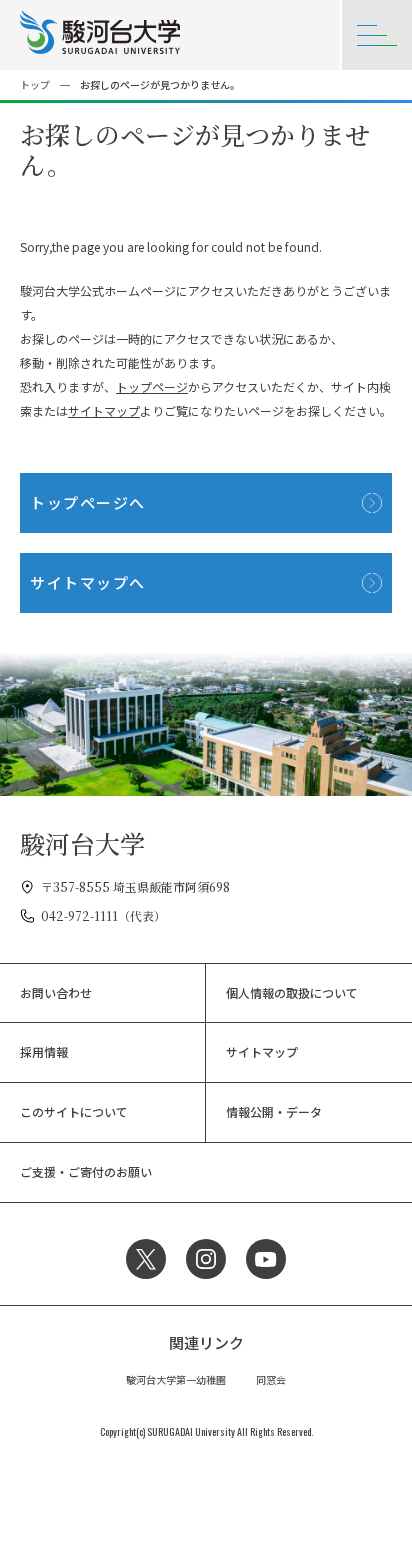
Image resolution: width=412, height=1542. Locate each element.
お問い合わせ (56, 992)
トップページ (152, 386)
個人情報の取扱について (292, 992)
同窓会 (271, 1379)
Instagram (206, 1259)
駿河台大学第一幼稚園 (176, 1379)
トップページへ (88, 502)
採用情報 (44, 1051)
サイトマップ (104, 410)
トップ (35, 84)
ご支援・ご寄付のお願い (86, 1171)
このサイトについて (74, 1111)
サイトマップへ (88, 582)
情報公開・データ (274, 1111)
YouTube (266, 1259)
